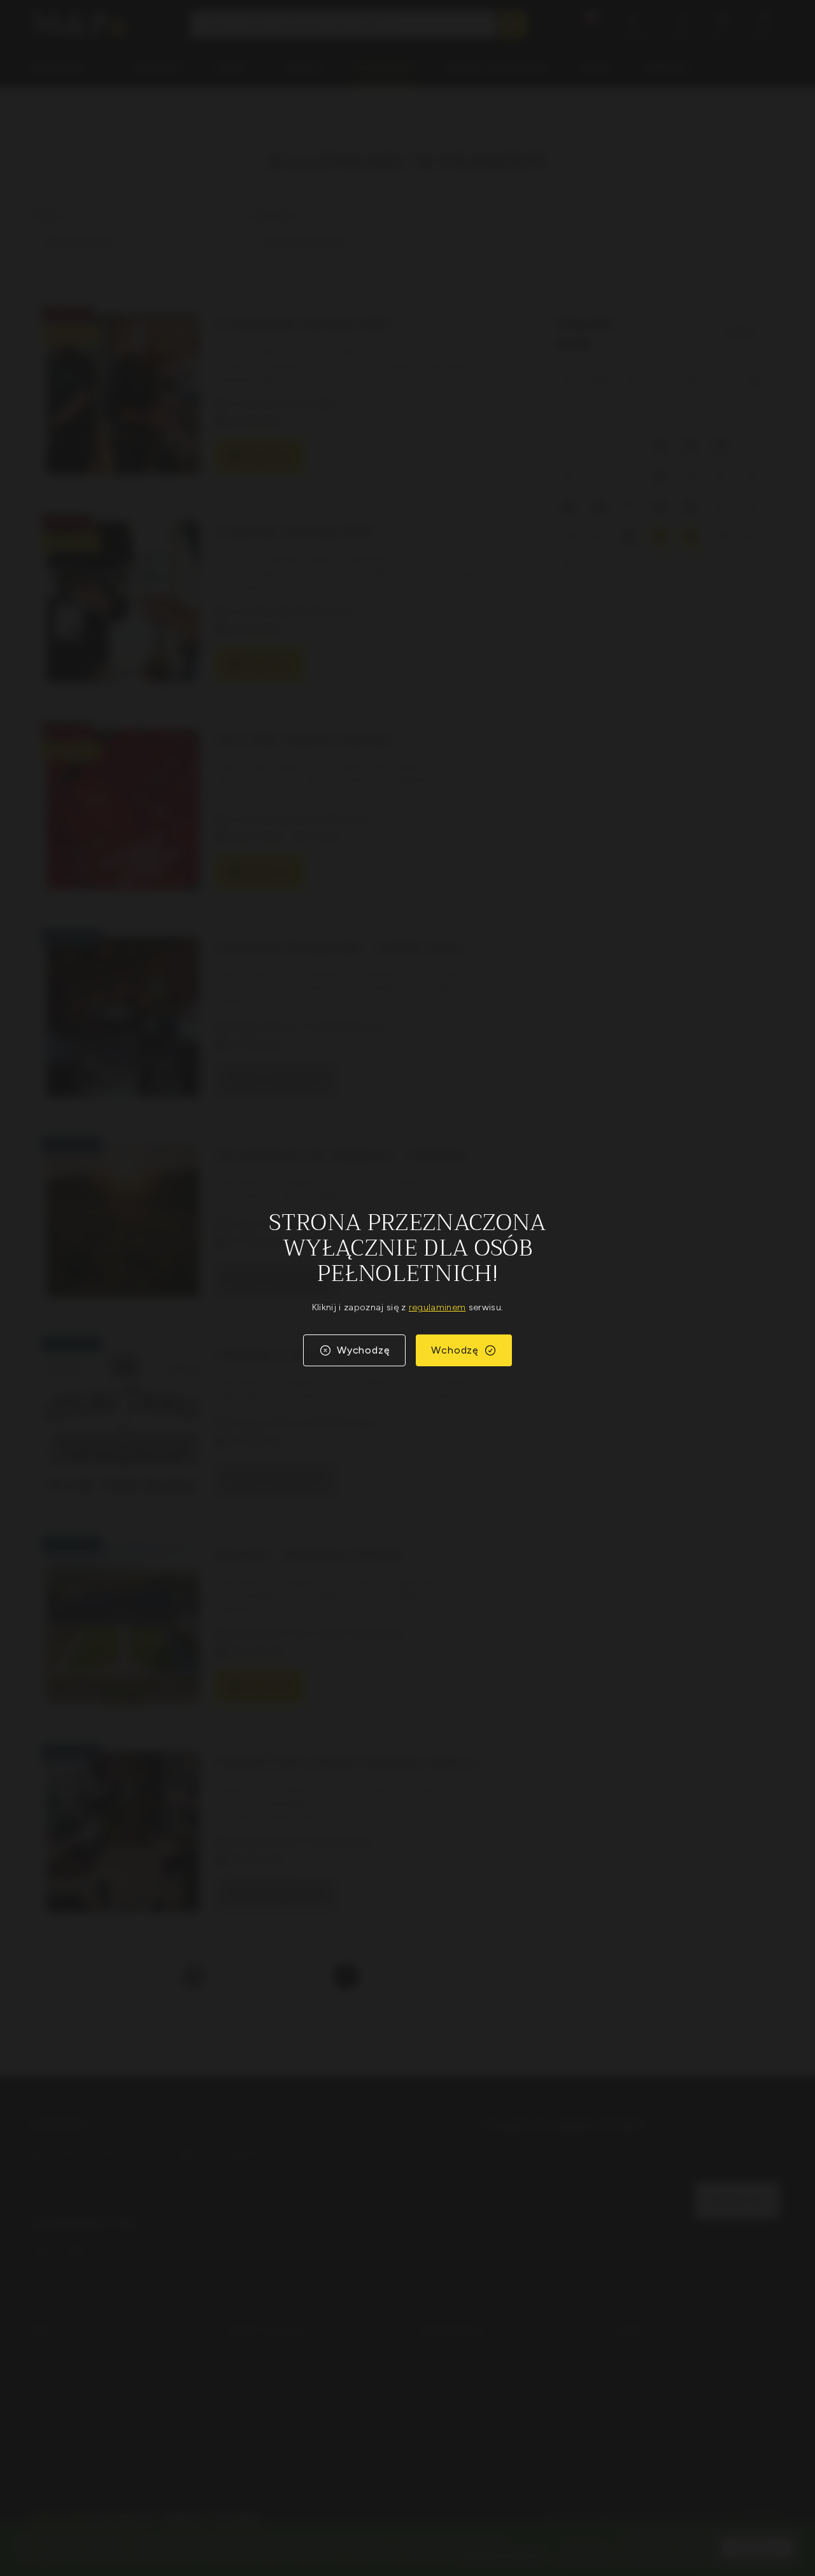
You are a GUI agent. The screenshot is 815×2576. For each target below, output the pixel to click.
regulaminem (437, 1307)
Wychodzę (363, 1350)
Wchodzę (455, 1350)
